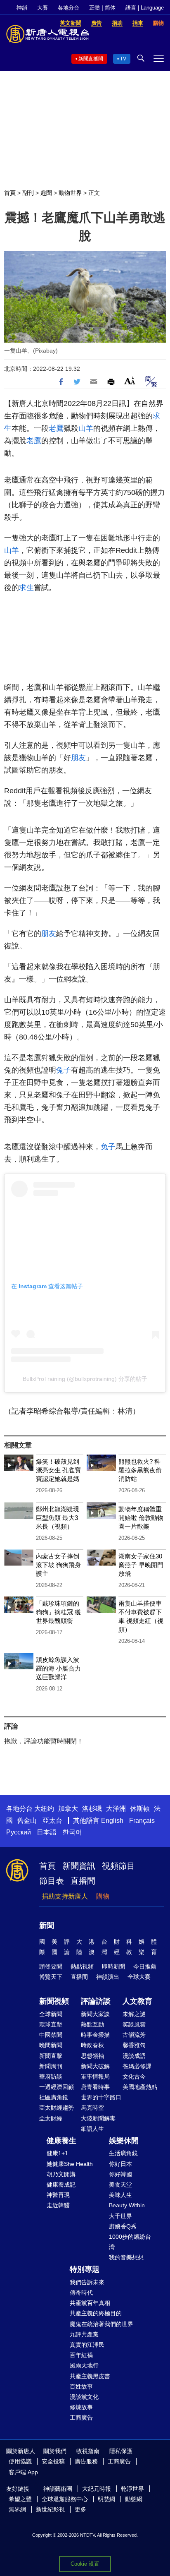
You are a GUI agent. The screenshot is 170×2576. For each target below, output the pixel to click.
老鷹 (56, 428)
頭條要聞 (51, 1966)
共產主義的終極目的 (96, 2313)
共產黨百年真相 (90, 2303)
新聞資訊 (79, 1866)
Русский (19, 1832)
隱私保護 (121, 2451)
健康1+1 (57, 2153)
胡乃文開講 (61, 2174)
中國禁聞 (51, 2035)
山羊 (86, 428)
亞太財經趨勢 (57, 2108)
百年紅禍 (81, 2355)
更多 (80, 2509)
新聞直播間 (91, 59)
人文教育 (137, 2001)
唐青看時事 (95, 2087)
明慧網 (106, 2499)
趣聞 (46, 193)
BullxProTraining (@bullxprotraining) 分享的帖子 (85, 1379)
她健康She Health (70, 2164)
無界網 (17, 2509)
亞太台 (52, 1821)
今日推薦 (145, 1966)
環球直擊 (51, 2024)
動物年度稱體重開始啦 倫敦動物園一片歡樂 (141, 1518)
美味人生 (120, 2195)
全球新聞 (51, 2014)
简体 (110, 8)
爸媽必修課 (137, 2066)
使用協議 (20, 2461)
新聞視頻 (54, 2001)
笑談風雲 (134, 2024)
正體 (94, 8)
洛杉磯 (92, 1809)
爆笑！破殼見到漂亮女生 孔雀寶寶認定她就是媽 (58, 1470)
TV (123, 59)
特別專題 (85, 2269)
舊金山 (27, 1821)
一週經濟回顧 (57, 2087)
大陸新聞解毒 (98, 2118)
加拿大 (68, 1809)
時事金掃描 (95, 2035)
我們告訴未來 (87, 2282)
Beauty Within (127, 2205)
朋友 (78, 758)
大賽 (42, 8)
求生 (26, 588)
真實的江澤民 (87, 2345)
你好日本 (120, 2164)
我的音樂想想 (126, 2257)
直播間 (83, 1881)
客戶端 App (23, 2472)
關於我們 (55, 2451)
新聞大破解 (95, 2066)
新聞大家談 (95, 2014)
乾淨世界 (132, 2489)
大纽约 (44, 1809)
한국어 (72, 1832)
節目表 (52, 1881)
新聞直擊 (51, 2056)
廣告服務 (86, 2461)
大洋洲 (116, 1809)
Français (142, 1821)
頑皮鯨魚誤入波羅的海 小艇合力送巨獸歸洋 (58, 1668)
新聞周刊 (51, 2066)
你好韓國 (120, 2174)
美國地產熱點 (140, 2087)
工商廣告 (81, 2418)
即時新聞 (113, 1966)
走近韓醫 (58, 2205)
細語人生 (92, 2129)
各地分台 (68, 8)
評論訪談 (96, 2001)
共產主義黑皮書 (90, 2376)
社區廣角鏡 (54, 2097)
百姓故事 (81, 2386)
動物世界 (70, 193)
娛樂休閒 (124, 2141)
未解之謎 (134, 2014)
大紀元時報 (97, 2489)
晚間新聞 (51, 2045)
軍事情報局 (95, 2077)
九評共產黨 (84, 2334)
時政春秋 (92, 2045)
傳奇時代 (81, 2293)
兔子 (64, 1070)
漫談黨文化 (84, 2397)
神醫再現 (58, 2195)
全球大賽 (139, 1977)
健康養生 (61, 2141)
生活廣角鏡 (123, 2153)
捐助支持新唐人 (65, 1896)
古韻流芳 (134, 2035)
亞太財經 (51, 2118)
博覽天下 (51, 1977)
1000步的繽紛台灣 (130, 2242)
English (112, 1821)
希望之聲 (20, 2499)
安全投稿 (53, 2461)
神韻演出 (108, 1977)
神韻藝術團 (58, 2489)
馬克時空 (92, 2108)
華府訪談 (51, 2077)
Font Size (130, 381)
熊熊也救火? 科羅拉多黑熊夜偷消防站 (140, 1470)
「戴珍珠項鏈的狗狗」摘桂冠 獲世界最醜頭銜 (58, 1612)
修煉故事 (81, 2407)
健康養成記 (61, 2185)
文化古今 (134, 2077)
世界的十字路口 (101, 2097)
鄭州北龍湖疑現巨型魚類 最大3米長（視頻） (58, 1518)
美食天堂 (120, 2185)
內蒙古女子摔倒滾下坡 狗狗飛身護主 (58, 1565)
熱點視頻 (82, 1966)
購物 (103, 1896)
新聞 (47, 1925)
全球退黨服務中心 (65, 2499)
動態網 (134, 2499)
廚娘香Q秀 (123, 2226)
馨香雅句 (134, 2045)
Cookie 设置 (85, 2564)
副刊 (28, 193)
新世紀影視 (50, 2509)
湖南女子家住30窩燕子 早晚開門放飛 (141, 1565)
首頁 (10, 193)
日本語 (47, 1832)
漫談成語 (134, 2056)
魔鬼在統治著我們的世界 (102, 2324)
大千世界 (120, 2216)
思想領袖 (92, 2056)
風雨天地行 (84, 2365)
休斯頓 (140, 1809)
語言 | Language (145, 8)
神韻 (22, 8)
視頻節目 (118, 1866)
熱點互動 (92, 2024)
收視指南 (88, 2451)
